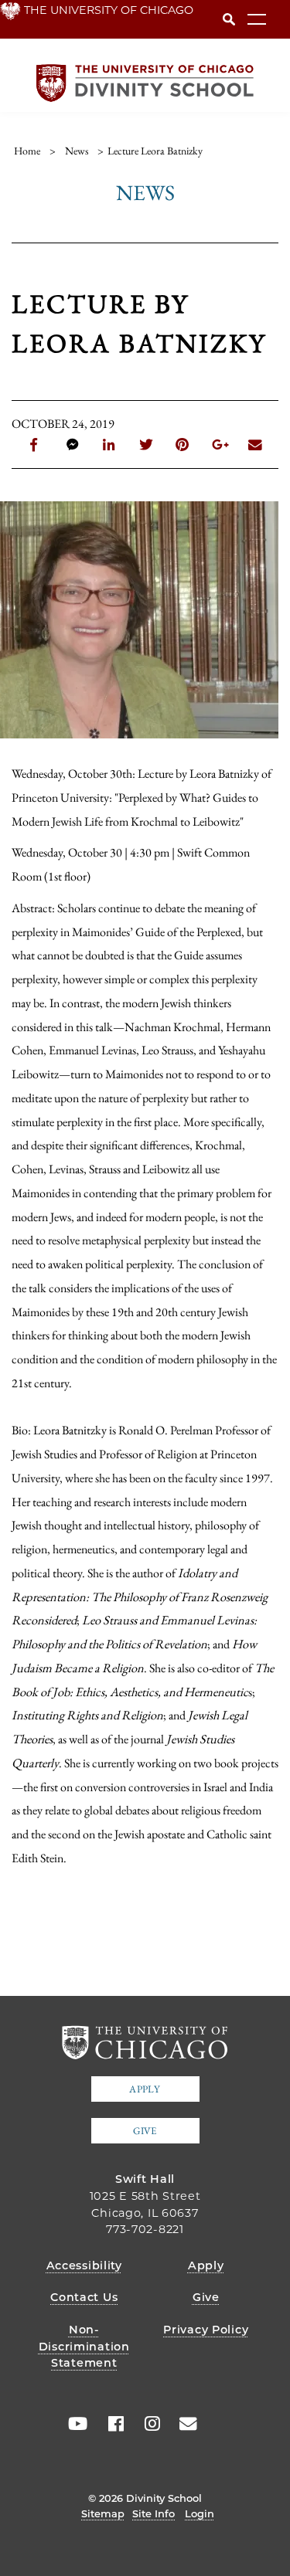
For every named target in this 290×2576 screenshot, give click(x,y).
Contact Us (84, 2297)
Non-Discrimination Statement (84, 2346)
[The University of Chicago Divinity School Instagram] (147, 2424)
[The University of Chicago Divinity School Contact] (183, 2424)
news (77, 151)
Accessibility (84, 2265)
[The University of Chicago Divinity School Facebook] (111, 2424)
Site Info (154, 2513)
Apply (145, 2089)
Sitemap (103, 2513)
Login (200, 2513)
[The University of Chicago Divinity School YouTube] (74, 2424)
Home (27, 151)
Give (145, 2131)
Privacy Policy (206, 2330)
